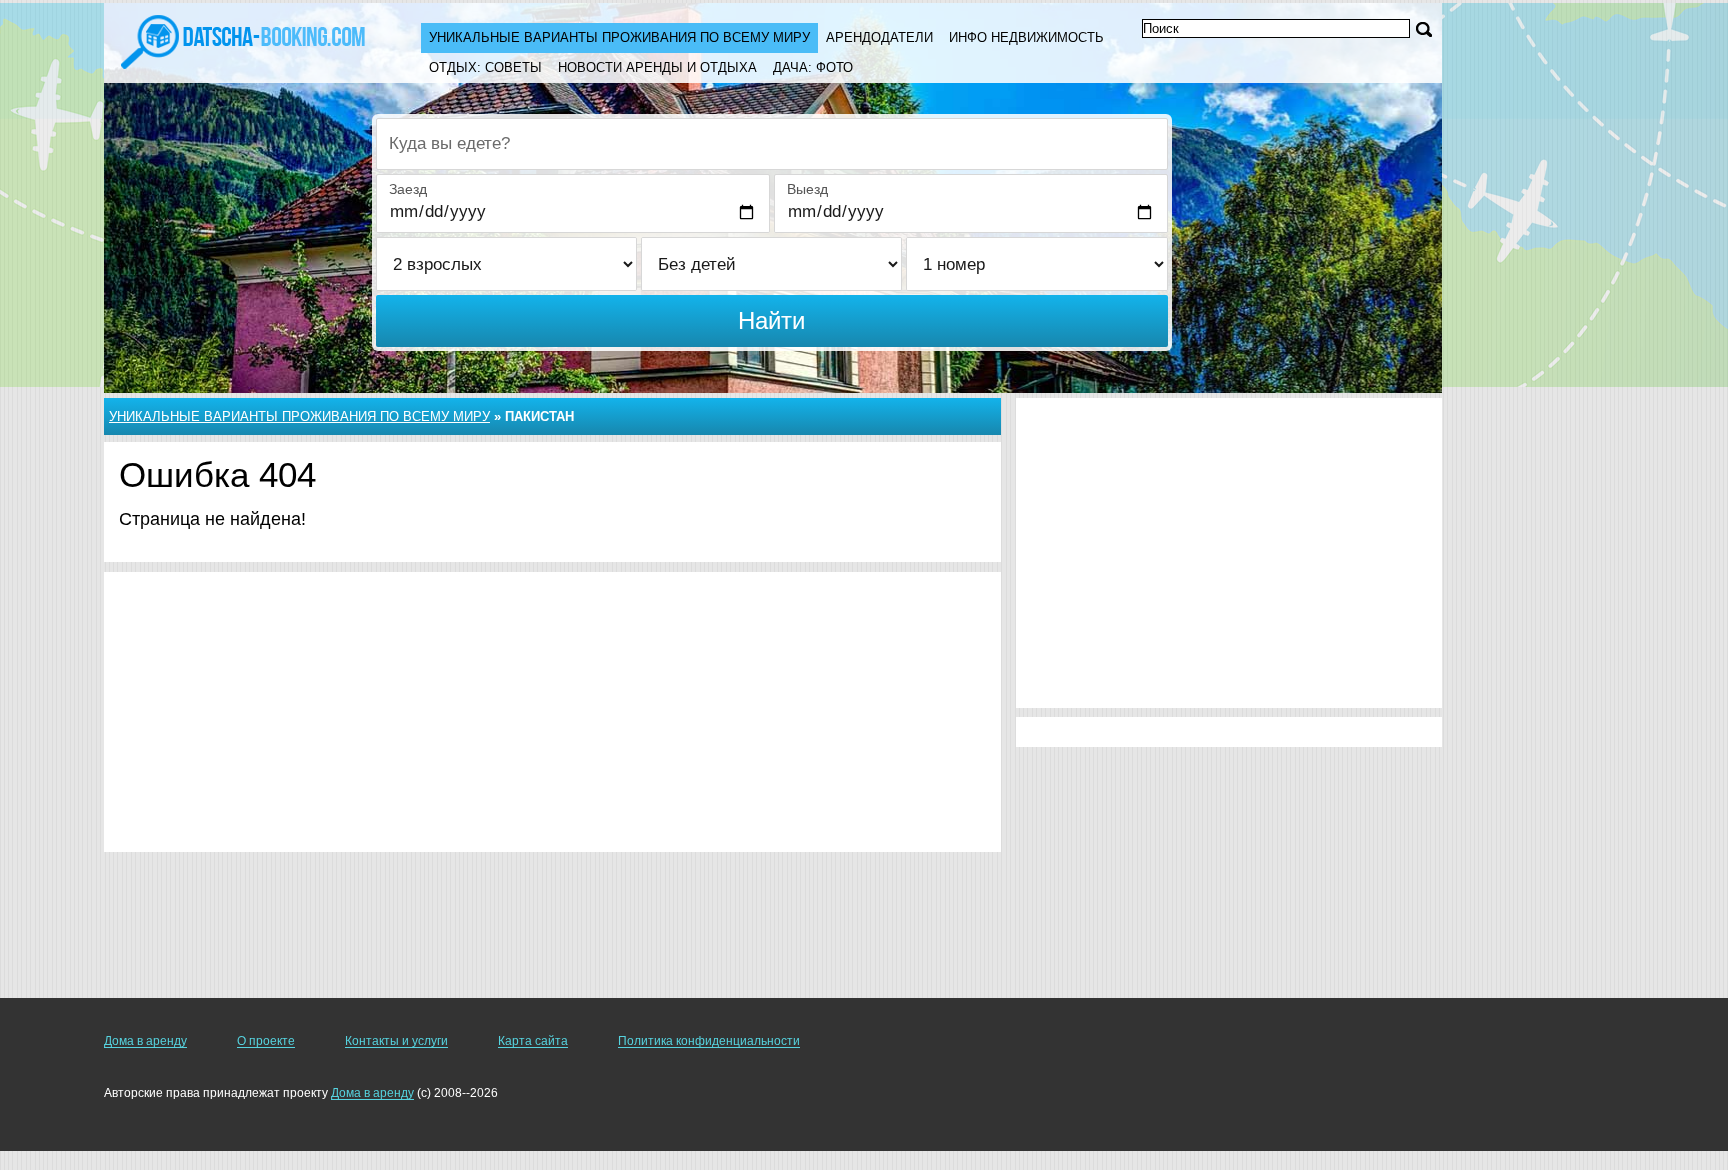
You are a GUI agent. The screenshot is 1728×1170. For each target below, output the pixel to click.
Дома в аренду (145, 1041)
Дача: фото (813, 67)
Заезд (408, 189)
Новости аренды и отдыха (657, 67)
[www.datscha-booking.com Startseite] (242, 40)
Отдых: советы (485, 67)
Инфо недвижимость (1026, 37)
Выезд (807, 189)
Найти (771, 320)
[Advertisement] (552, 712)
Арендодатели (879, 37)
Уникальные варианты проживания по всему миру (619, 37)
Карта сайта (533, 1041)
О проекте (266, 1041)
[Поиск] (1424, 29)
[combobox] (772, 144)
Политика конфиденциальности (709, 1041)
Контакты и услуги (396, 1041)
